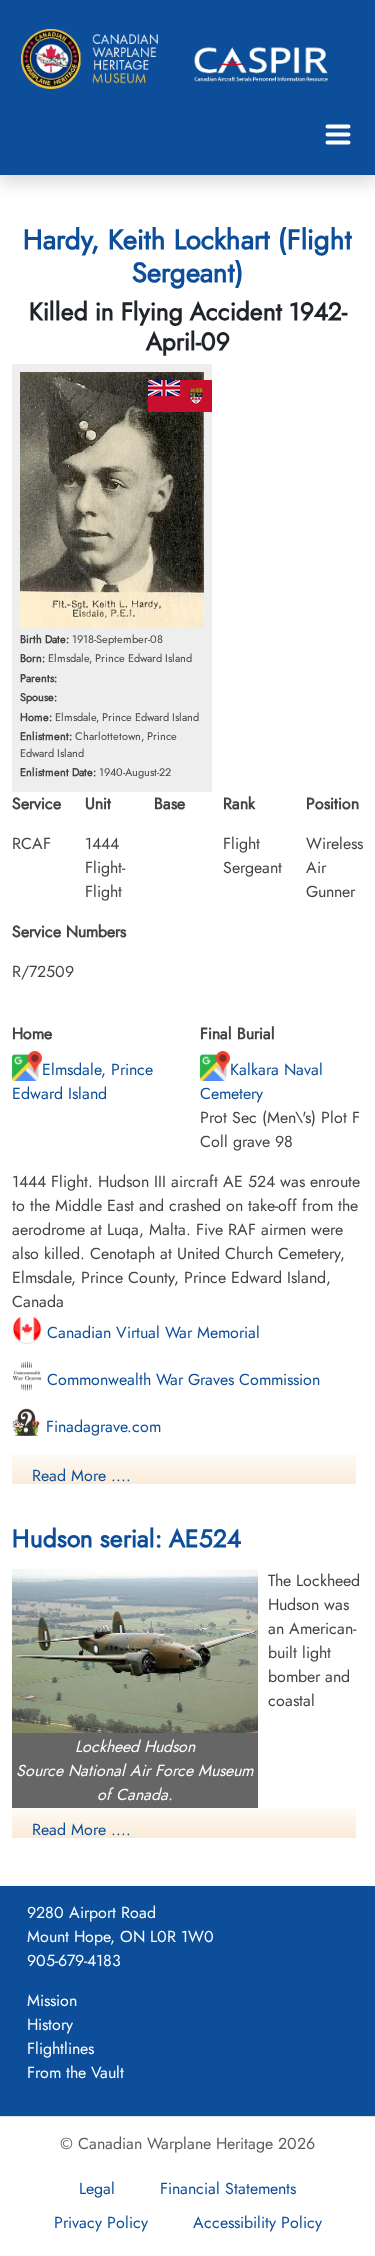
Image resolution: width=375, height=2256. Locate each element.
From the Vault (75, 2072)
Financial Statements (228, 2188)
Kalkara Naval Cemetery (261, 1081)
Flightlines (60, 2048)
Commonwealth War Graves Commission (181, 1379)
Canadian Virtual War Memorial (151, 1332)
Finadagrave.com (101, 1426)
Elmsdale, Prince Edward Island (82, 1081)
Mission (52, 2000)
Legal (97, 2188)
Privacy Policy (101, 2222)
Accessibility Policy (257, 2222)
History (50, 2024)
